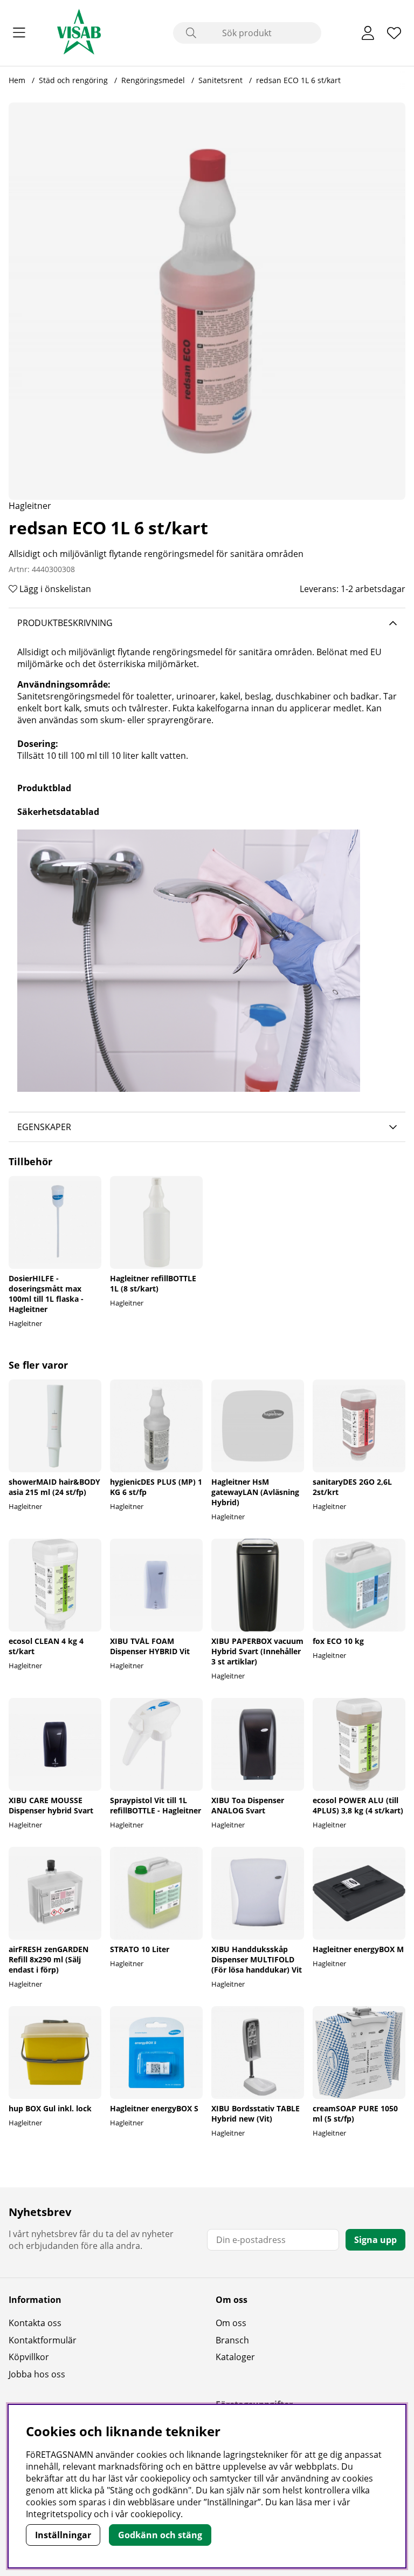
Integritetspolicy (59, 2514)
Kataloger (235, 2357)
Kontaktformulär (43, 2340)
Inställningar (63, 2535)
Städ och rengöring (74, 80)
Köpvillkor (29, 2357)
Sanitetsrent (220, 80)
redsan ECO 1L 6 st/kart (298, 80)
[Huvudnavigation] (19, 33)
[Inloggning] (368, 33)
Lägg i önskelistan (54, 589)
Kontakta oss (35, 2323)
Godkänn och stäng (160, 2535)
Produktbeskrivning (65, 623)
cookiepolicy (156, 2514)
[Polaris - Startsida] (79, 33)
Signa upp (375, 2240)
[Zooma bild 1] (207, 301)
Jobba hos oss (37, 2374)
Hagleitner (30, 506)
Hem (17, 80)
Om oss (231, 2323)
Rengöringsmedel (153, 80)
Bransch (232, 2340)
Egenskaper (44, 1127)
